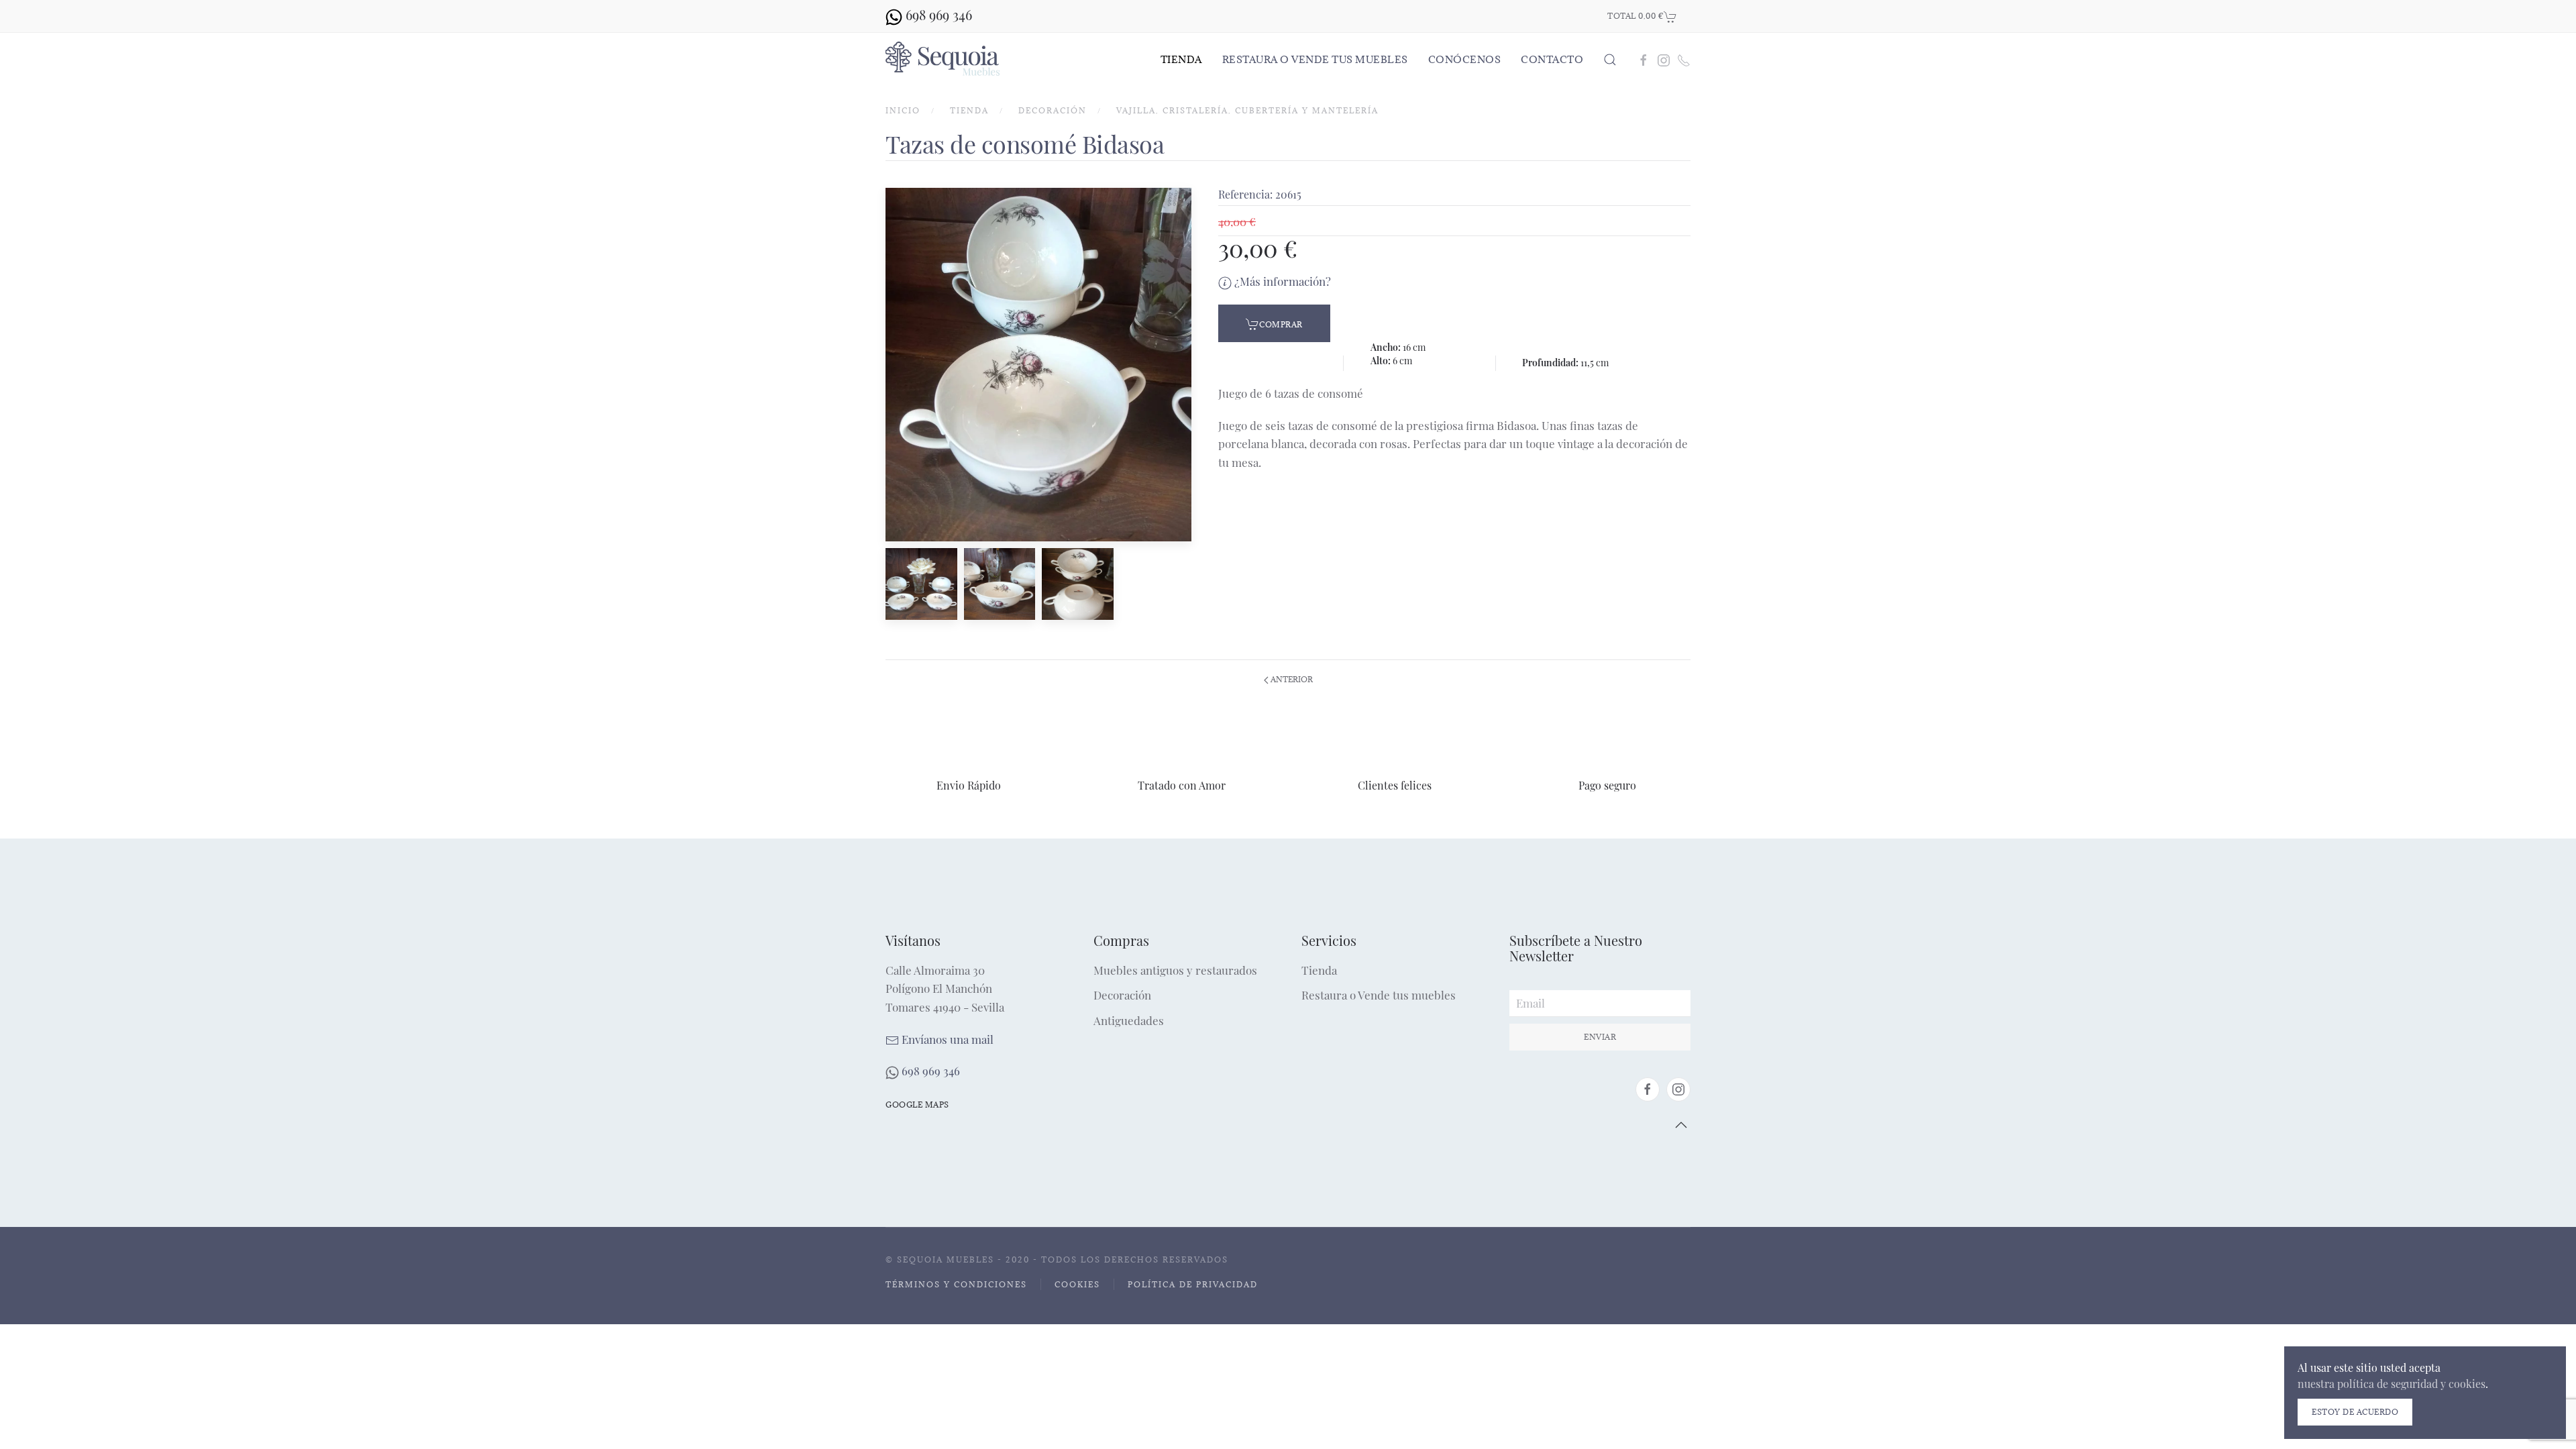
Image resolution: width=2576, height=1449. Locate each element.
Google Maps (917, 1105)
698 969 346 (929, 1071)
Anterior (1291, 679)
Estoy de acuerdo (2355, 1412)
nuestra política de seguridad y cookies (2392, 1384)
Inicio (903, 110)
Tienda (1181, 59)
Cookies (1077, 1284)
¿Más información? (1281, 281)
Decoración (1053, 110)
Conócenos (1465, 59)
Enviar (1600, 1037)
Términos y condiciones (956, 1284)
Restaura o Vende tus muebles (1315, 59)
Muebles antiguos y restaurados (1175, 970)
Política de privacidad (1193, 1284)
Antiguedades (1129, 1020)
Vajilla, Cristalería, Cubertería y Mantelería (1247, 110)
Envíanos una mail (946, 1039)
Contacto (1552, 59)
